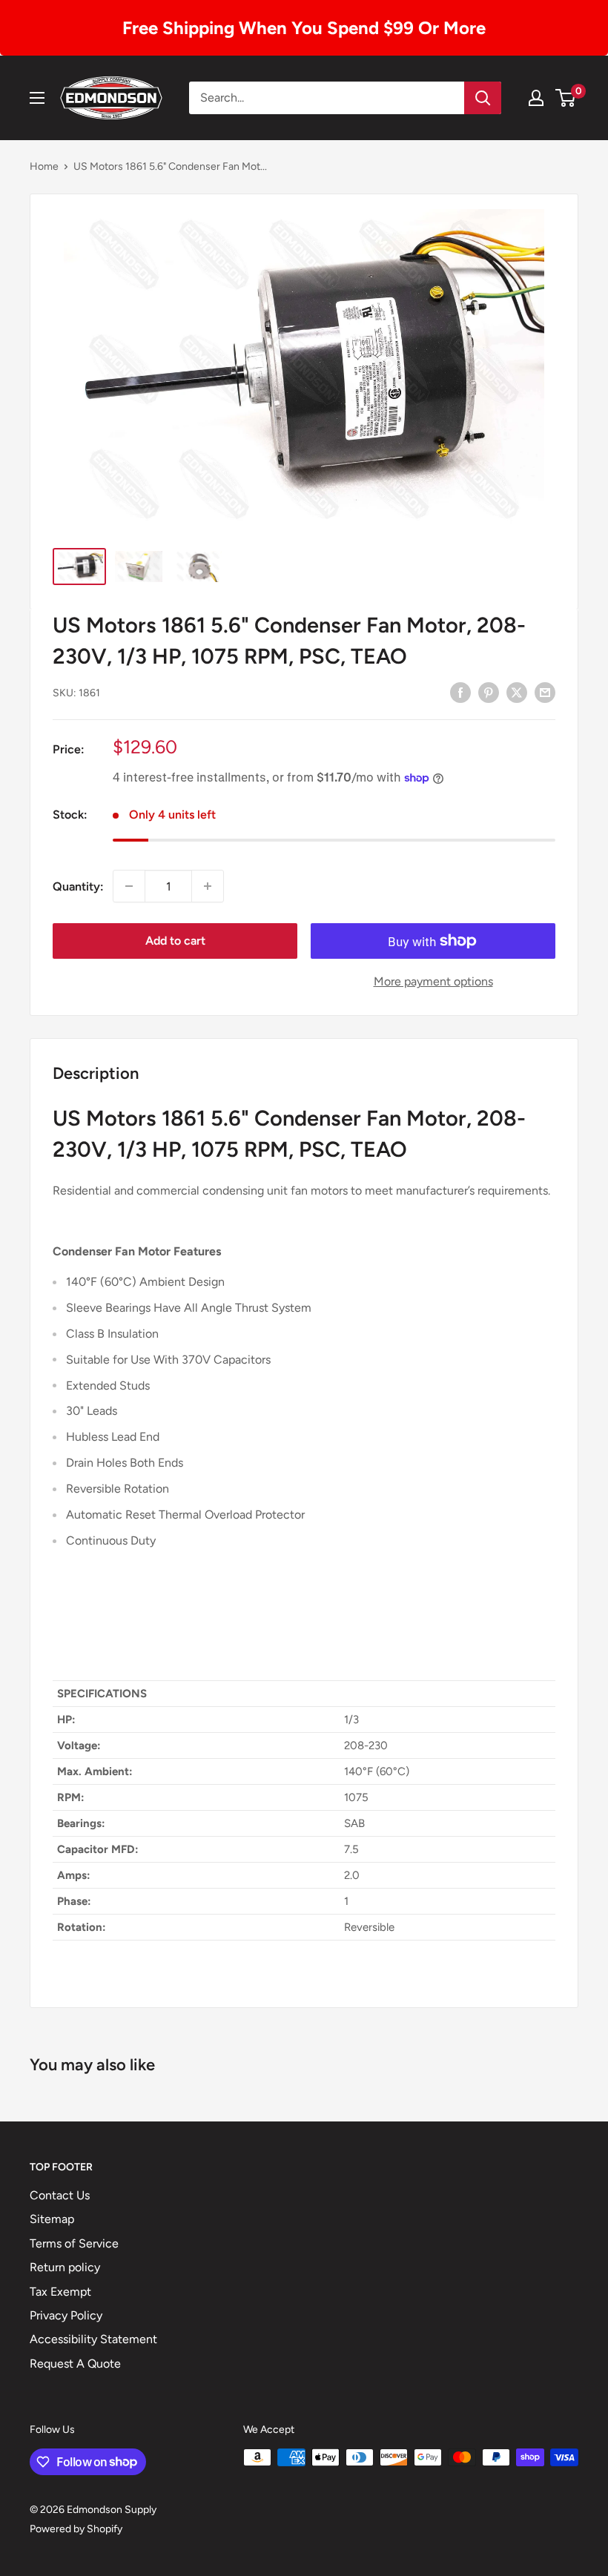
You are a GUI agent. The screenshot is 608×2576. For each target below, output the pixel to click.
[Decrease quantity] (129, 886)
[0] (566, 98)
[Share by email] (545, 692)
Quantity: (78, 886)
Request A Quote (75, 2364)
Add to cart (175, 941)
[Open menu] (37, 98)
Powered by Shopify (76, 2529)
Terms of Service (74, 2243)
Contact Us (60, 2195)
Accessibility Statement (93, 2339)
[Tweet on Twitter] (517, 692)
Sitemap (52, 2219)
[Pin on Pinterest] (489, 692)
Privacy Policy (66, 2315)
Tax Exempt (60, 2292)
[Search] (483, 98)
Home (44, 166)
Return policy (65, 2267)
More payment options (433, 981)
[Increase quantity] (208, 886)
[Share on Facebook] (460, 692)
